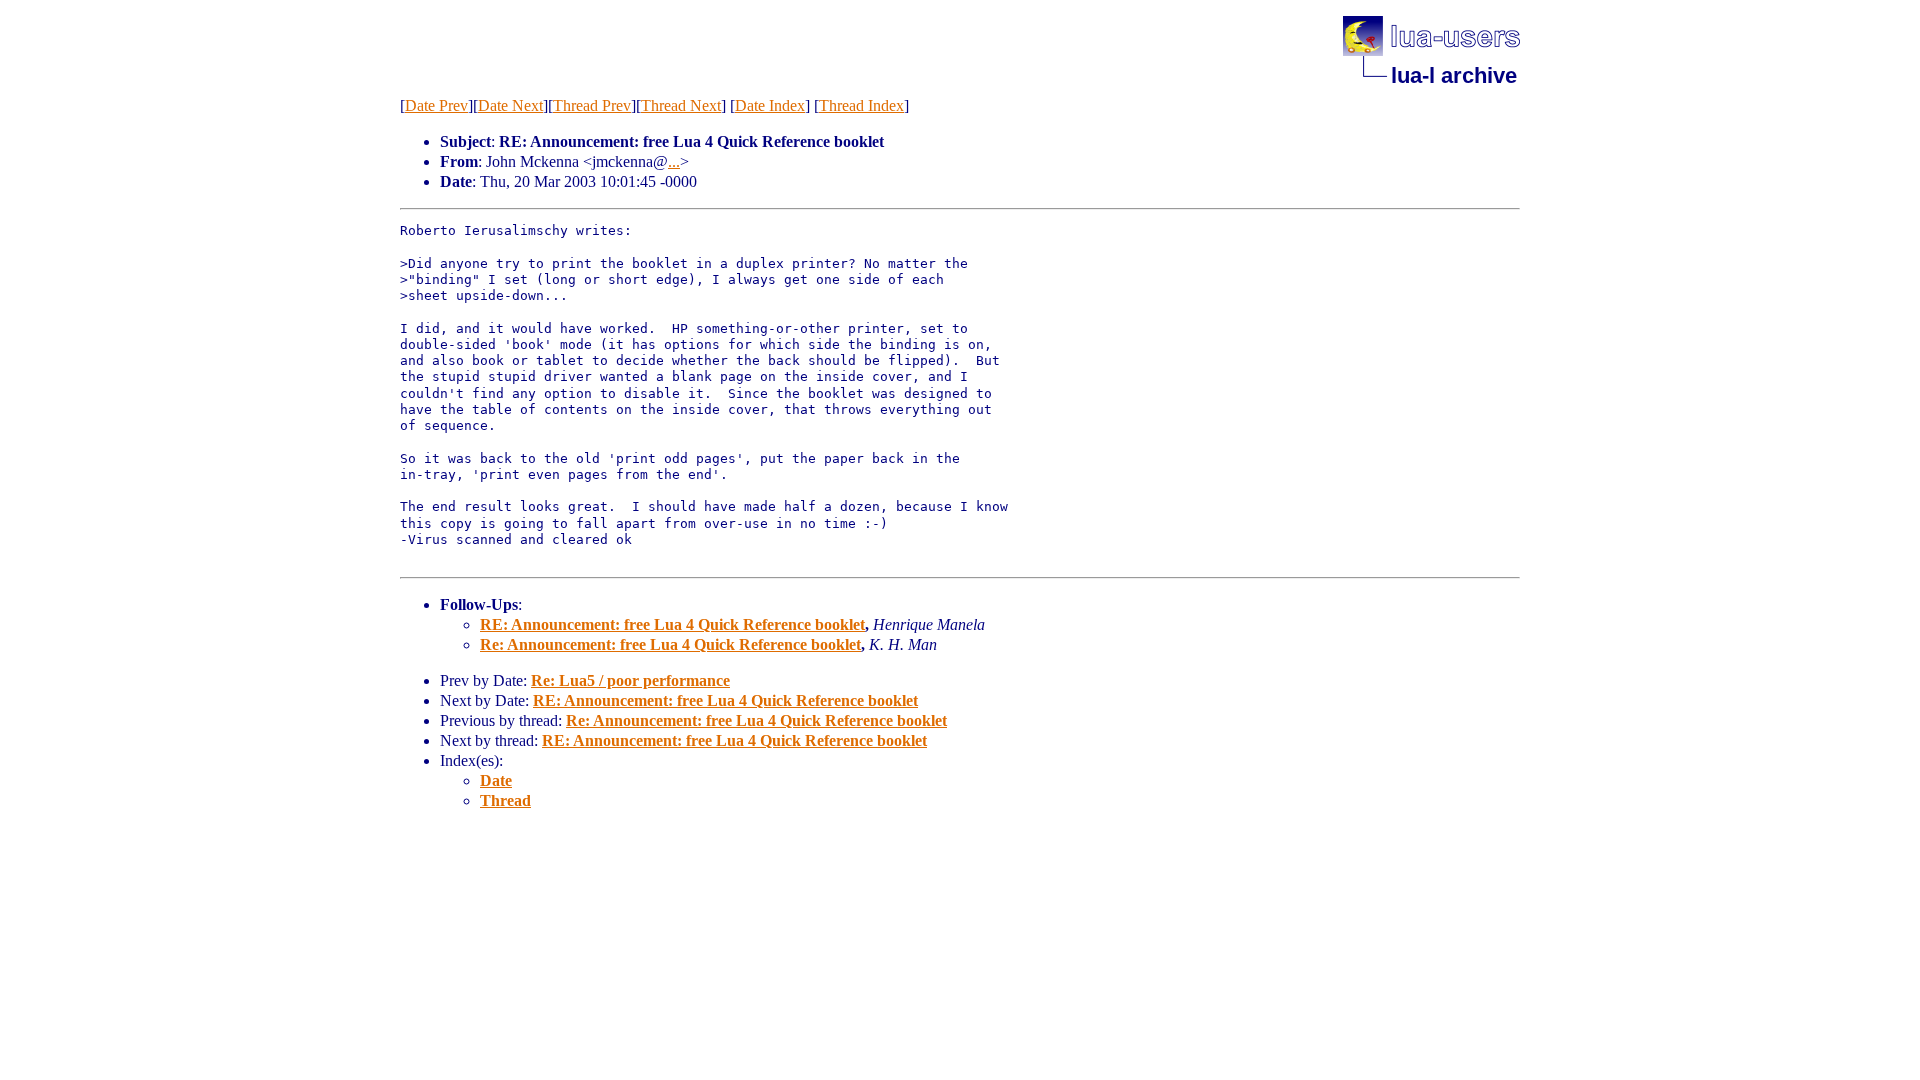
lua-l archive (1454, 75)
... (674, 161)
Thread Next (681, 105)
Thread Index (861, 105)
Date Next (510, 105)
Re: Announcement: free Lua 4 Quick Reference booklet (670, 644)
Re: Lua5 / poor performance (630, 680)
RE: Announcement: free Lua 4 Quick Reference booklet (672, 624)
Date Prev (436, 105)
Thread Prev (592, 105)
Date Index (770, 105)
